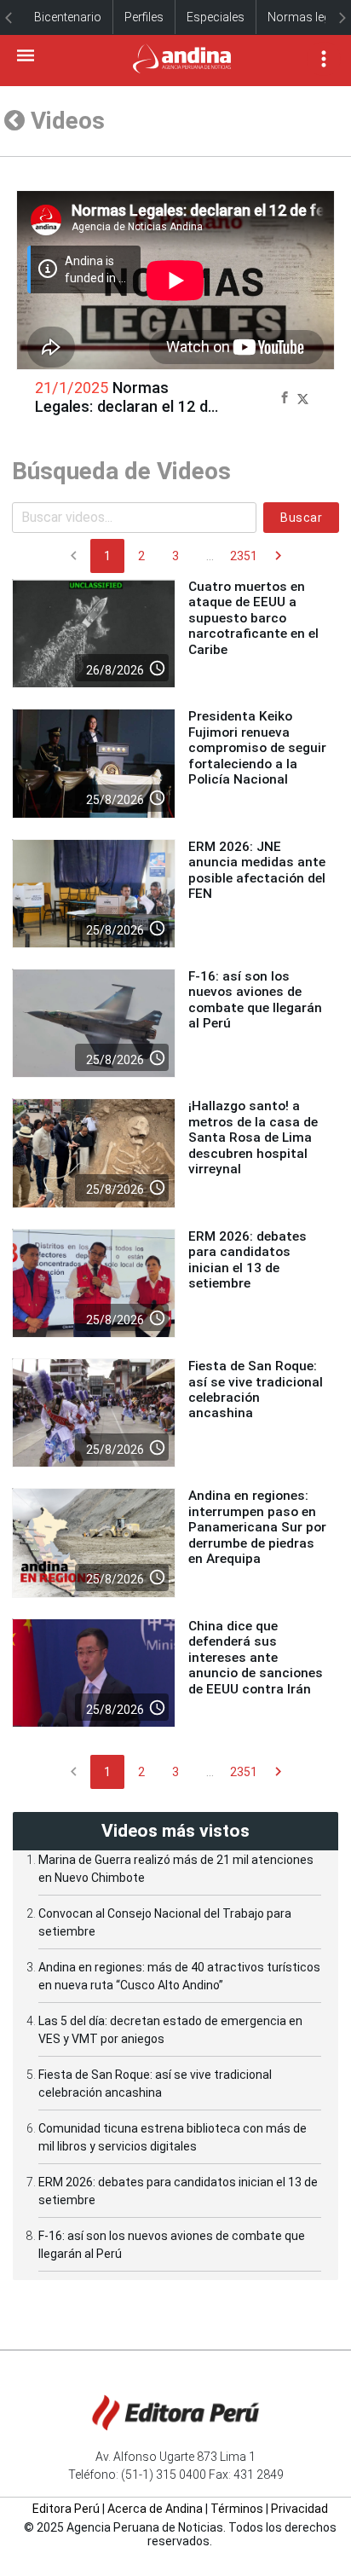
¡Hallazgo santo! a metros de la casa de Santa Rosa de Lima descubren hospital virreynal (253, 1137)
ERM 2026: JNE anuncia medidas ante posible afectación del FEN (257, 870)
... (210, 556)
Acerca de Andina (155, 2509)
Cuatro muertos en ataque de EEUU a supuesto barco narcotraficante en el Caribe (253, 618)
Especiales (216, 17)
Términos (237, 2509)
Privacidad (299, 2509)
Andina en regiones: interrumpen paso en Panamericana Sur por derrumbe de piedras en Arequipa (257, 1527)
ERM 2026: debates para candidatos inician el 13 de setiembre (247, 1260)
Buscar (301, 518)
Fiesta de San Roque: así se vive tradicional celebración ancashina (256, 1389)
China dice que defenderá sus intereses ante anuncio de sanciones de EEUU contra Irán (256, 1658)
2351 (244, 556)
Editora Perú (66, 2509)
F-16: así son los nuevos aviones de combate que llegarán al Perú (255, 1000)
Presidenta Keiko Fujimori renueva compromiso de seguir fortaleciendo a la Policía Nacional (257, 748)
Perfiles (144, 17)
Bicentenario (68, 17)
